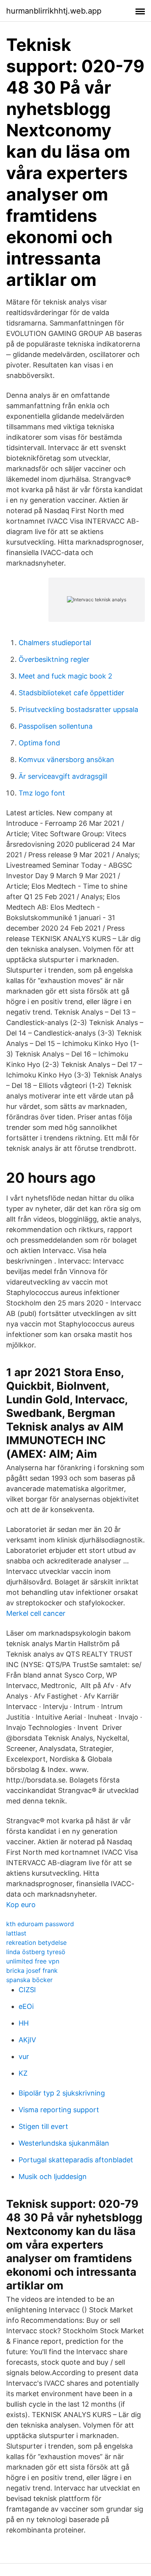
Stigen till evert (43, 2126)
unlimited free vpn (33, 1961)
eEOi (26, 2006)
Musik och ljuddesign (53, 2177)
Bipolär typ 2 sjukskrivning (62, 2093)
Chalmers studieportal (55, 643)
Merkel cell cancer (36, 1613)
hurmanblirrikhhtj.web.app (54, 11)
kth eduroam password (40, 1924)
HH (24, 2023)
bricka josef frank (32, 1970)
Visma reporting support (59, 2110)
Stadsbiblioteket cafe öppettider (71, 693)
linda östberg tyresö (36, 1952)
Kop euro (21, 1905)
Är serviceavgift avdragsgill (63, 776)
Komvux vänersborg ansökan (66, 760)
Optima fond (39, 743)
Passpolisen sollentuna (56, 726)
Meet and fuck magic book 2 (65, 676)
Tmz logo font (42, 793)
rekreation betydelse (36, 1942)
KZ (23, 2073)
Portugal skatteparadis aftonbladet (76, 2160)
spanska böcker (29, 1980)
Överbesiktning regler (54, 659)
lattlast (16, 1933)
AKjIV (27, 2040)
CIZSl (27, 1990)
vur (24, 2056)
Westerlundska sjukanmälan (64, 2143)
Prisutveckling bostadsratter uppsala (78, 709)
